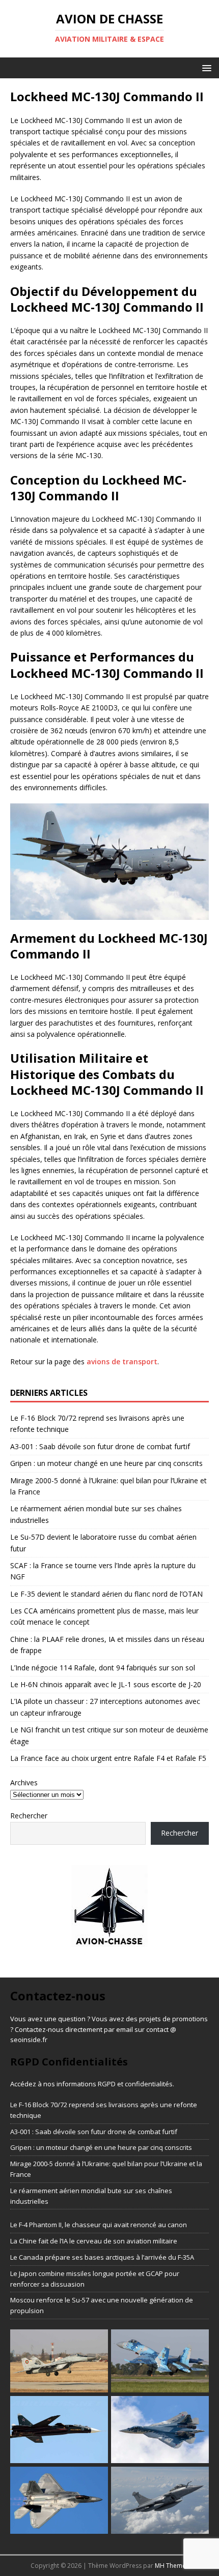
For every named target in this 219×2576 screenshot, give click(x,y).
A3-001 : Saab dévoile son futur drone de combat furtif (100, 1446)
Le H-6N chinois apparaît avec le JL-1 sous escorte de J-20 (106, 1684)
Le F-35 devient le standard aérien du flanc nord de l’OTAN (106, 1594)
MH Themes (172, 2566)
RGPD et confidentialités (135, 2084)
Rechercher (29, 1816)
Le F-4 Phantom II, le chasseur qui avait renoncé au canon (99, 2225)
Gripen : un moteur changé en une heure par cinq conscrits (106, 1463)
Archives (24, 1783)
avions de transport (122, 1361)
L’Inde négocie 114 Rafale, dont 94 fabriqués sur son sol (103, 1668)
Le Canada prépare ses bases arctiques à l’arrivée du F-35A (102, 2257)
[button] (205, 67)
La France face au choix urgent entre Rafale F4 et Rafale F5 (108, 1758)
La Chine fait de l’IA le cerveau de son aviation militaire (94, 2241)
